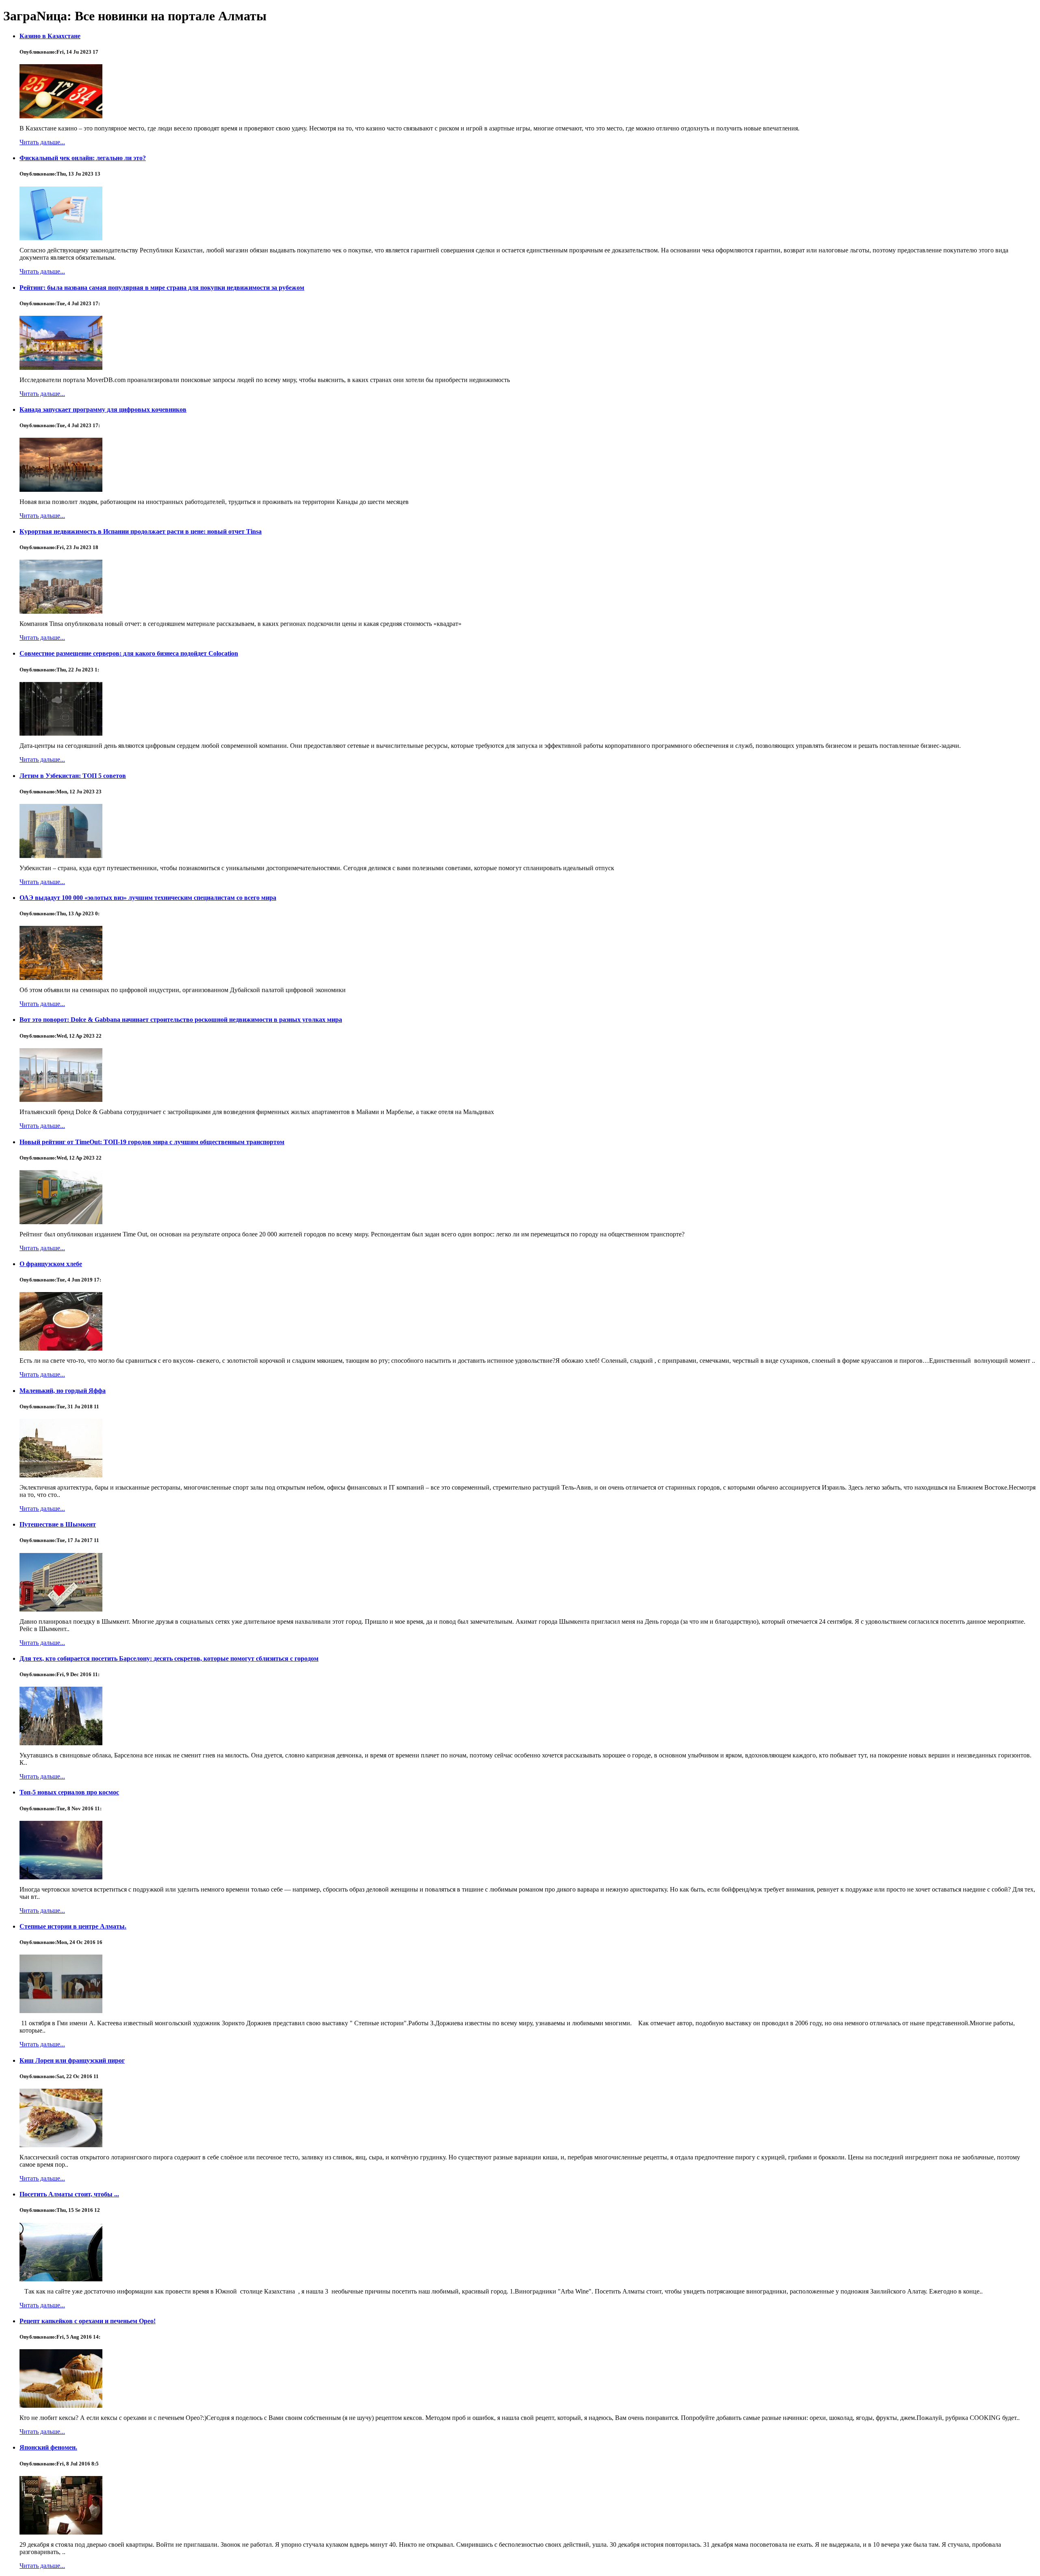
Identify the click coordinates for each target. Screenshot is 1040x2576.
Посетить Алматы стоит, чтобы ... (69, 2194)
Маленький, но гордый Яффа (63, 1391)
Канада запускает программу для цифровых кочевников (103, 409)
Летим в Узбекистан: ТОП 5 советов (73, 776)
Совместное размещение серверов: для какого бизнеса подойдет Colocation (129, 653)
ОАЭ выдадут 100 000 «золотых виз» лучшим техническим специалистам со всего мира (148, 898)
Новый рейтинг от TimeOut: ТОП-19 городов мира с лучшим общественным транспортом (152, 1142)
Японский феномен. (48, 2447)
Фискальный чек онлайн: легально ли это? (83, 158)
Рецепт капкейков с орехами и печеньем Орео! (88, 2321)
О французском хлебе (51, 1264)
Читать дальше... (42, 142)
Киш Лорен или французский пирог (72, 2060)
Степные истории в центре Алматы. (73, 1926)
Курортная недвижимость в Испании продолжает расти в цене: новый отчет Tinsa (141, 531)
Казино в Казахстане (50, 36)
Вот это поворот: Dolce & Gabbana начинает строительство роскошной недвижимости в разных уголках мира (181, 1020)
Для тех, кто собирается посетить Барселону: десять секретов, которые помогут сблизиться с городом (169, 1658)
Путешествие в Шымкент (58, 1524)
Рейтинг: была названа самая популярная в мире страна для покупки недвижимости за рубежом (162, 288)
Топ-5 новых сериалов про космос (69, 1792)
